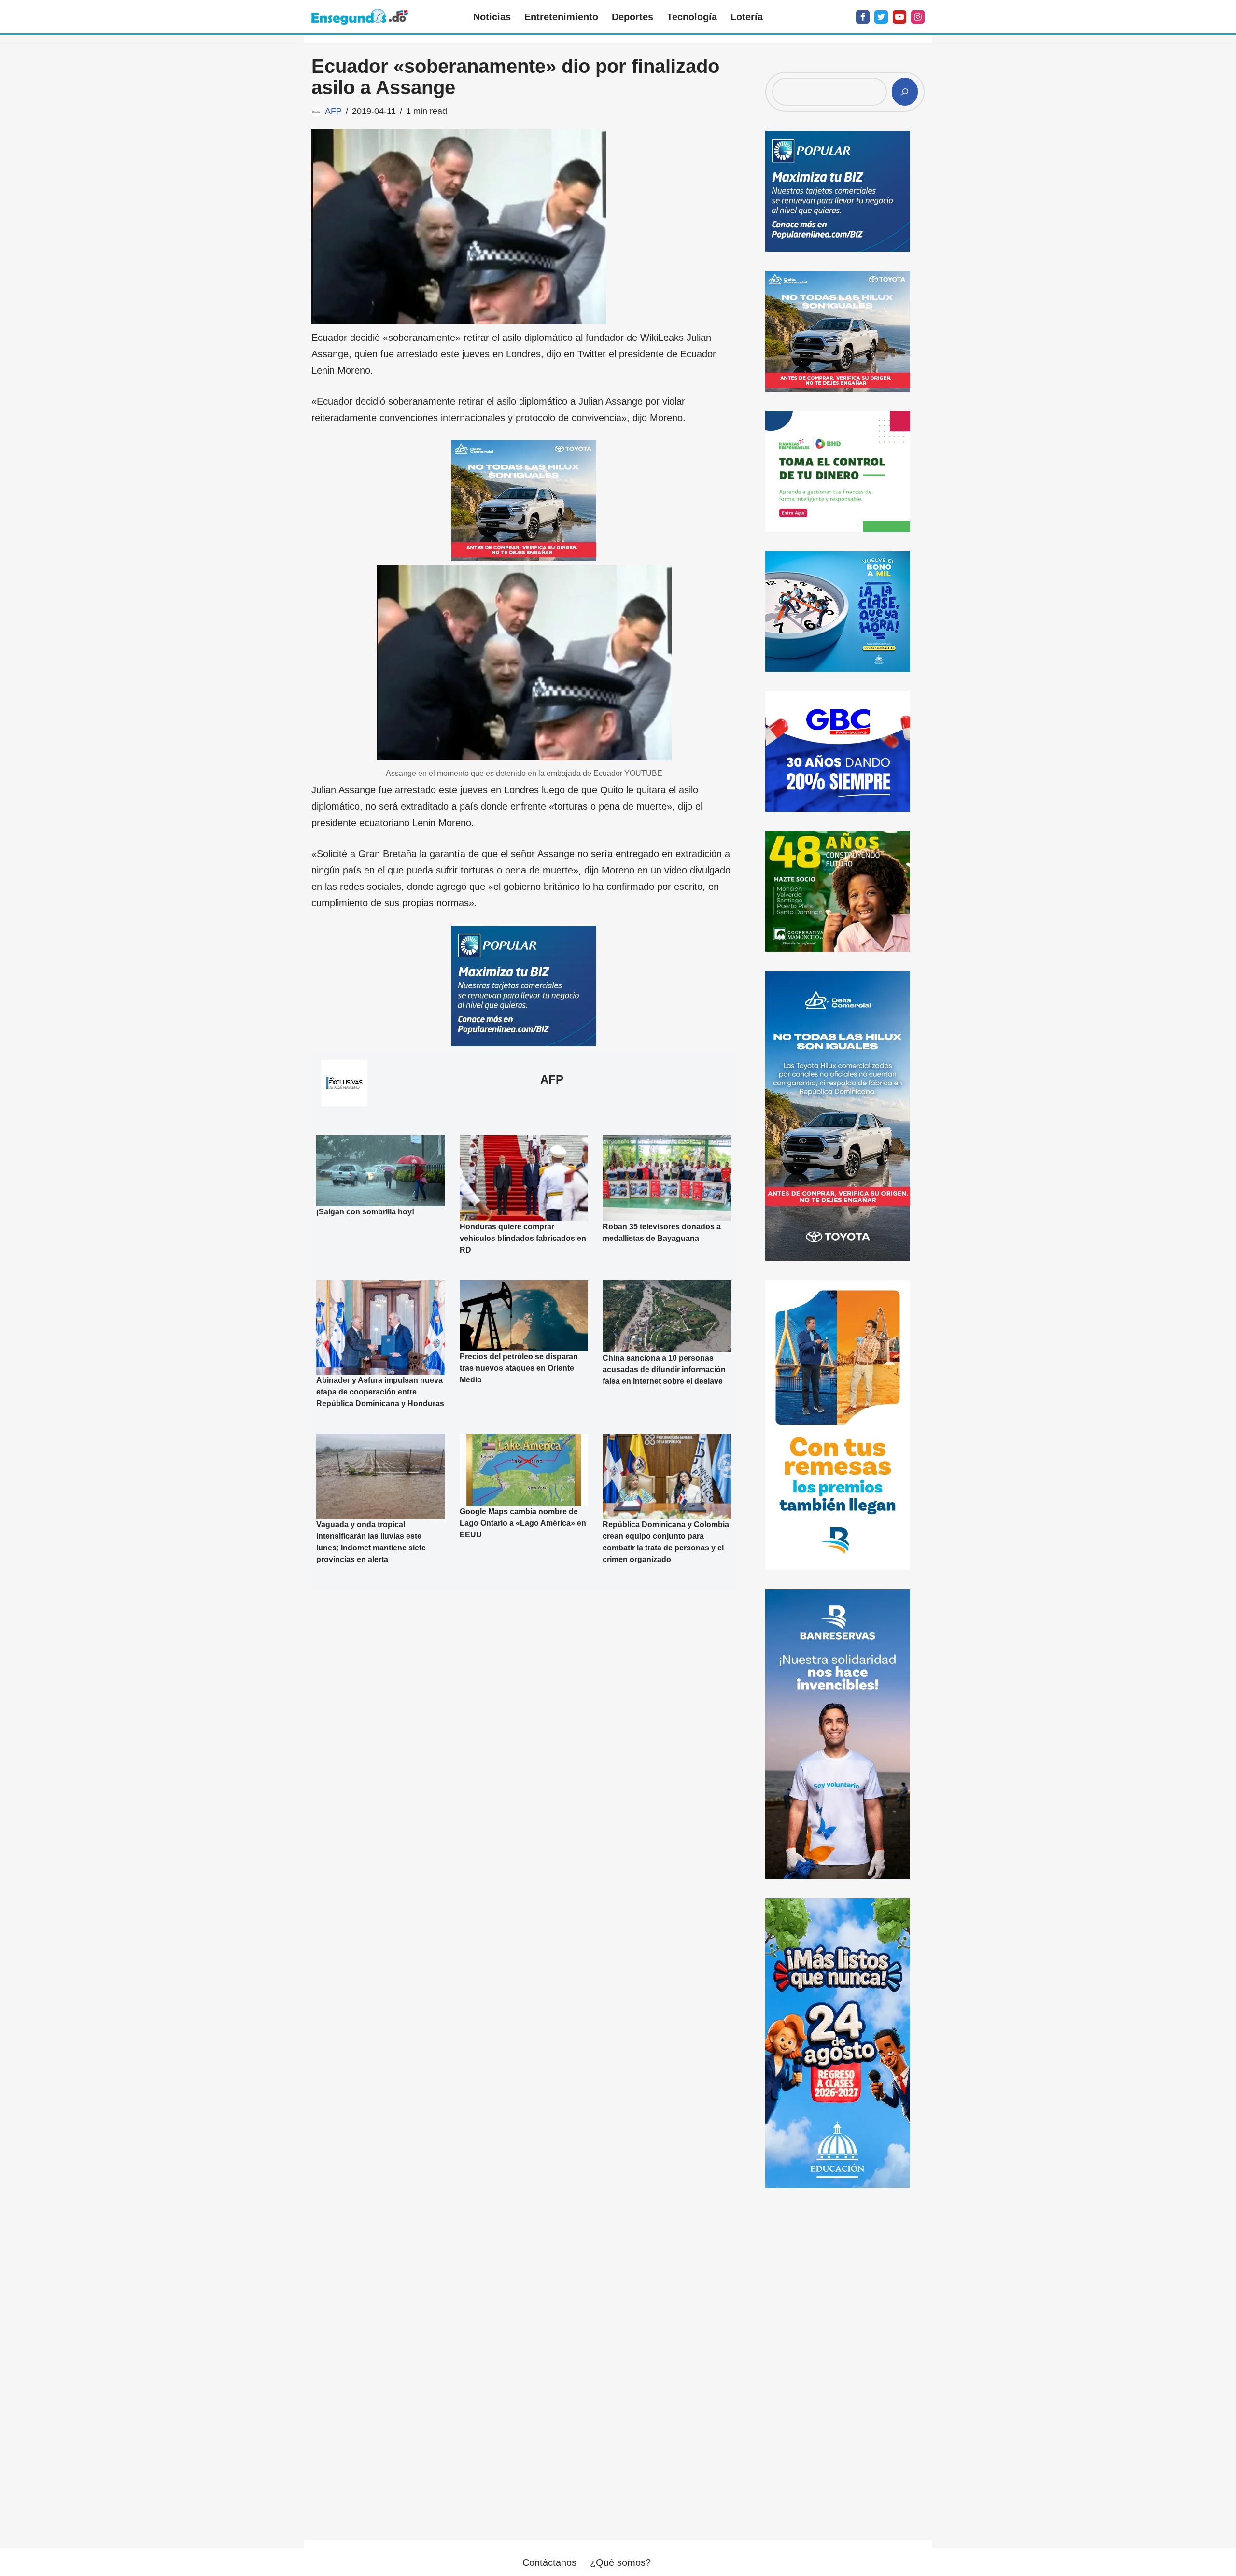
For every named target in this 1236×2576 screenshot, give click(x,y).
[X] (881, 17)
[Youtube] (899, 17)
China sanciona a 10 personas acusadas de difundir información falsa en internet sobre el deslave (664, 1370)
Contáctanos (549, 2562)
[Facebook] (863, 17)
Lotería (747, 17)
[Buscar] (905, 92)
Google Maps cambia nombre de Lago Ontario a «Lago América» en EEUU (523, 1523)
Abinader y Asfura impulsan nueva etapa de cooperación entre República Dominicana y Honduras (380, 1392)
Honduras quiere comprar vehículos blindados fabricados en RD (523, 1238)
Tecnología (692, 17)
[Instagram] (918, 17)
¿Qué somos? (620, 2562)
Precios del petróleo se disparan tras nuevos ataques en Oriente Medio (519, 1368)
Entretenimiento (561, 17)
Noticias (492, 17)
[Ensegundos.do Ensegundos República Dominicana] (360, 17)
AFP (333, 111)
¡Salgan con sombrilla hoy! (365, 1212)
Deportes (632, 17)
